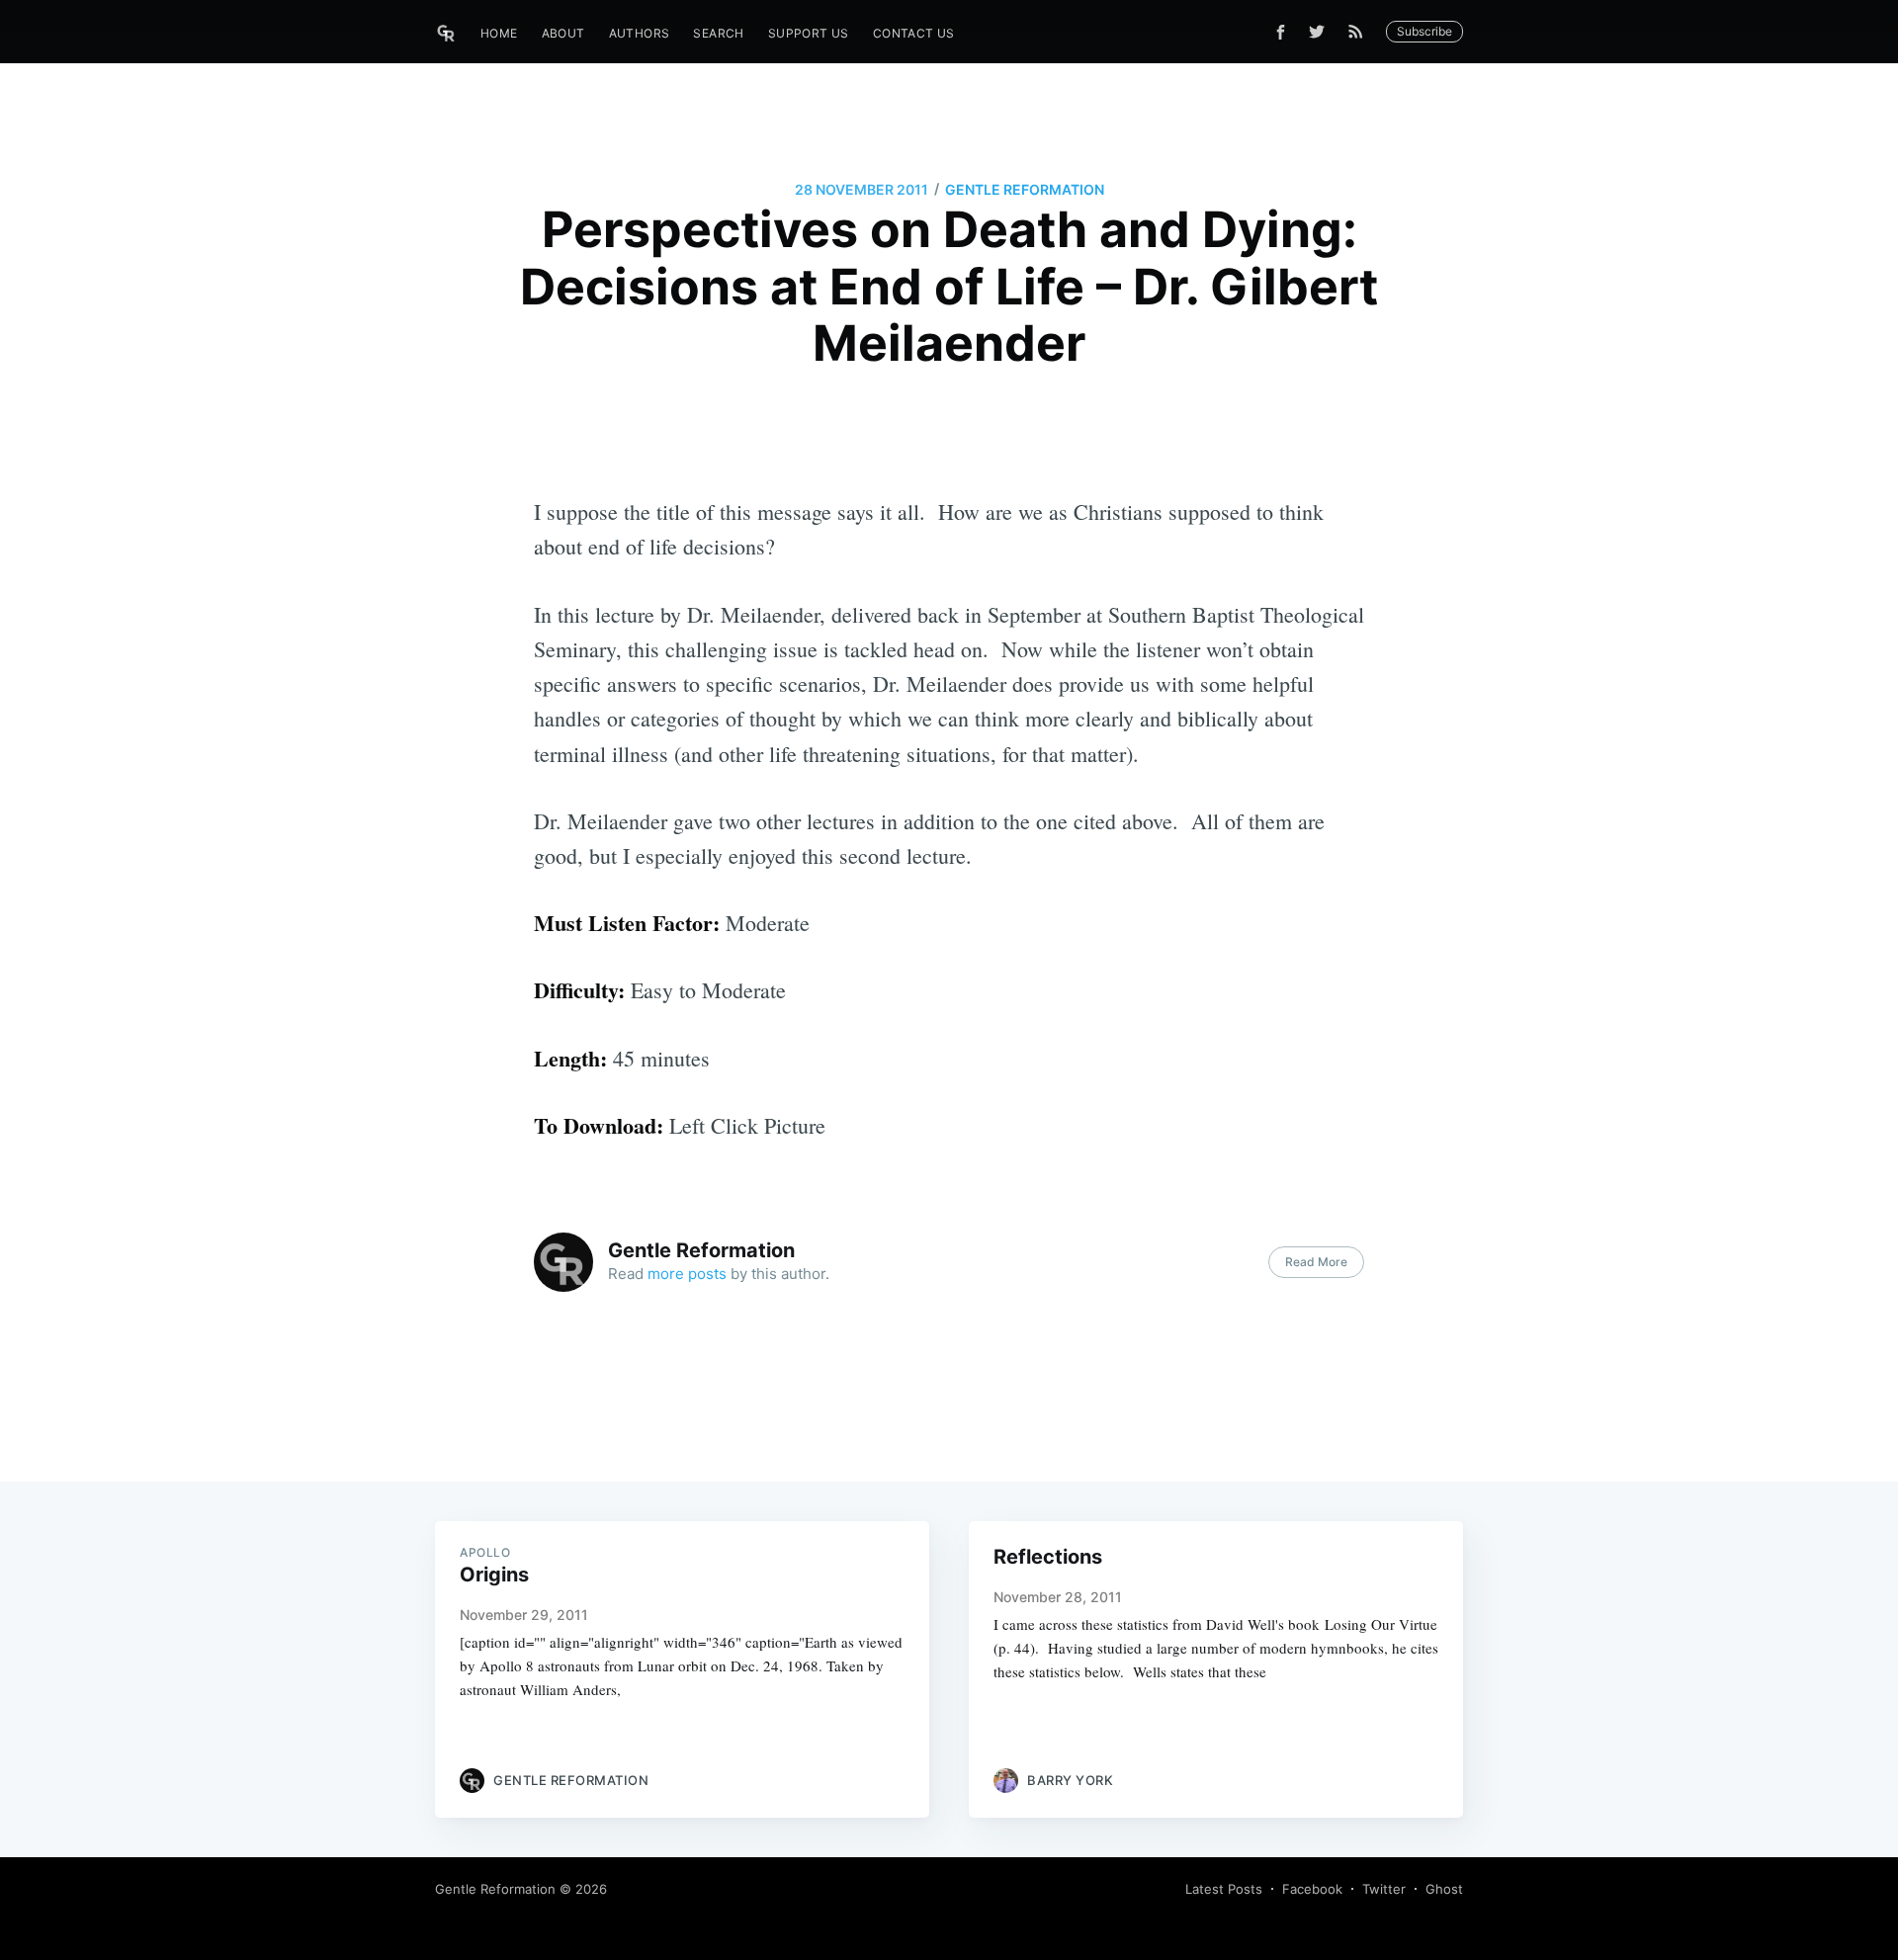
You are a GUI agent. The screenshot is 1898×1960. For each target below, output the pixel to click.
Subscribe (1424, 31)
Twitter (1384, 1889)
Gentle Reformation (1025, 189)
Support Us (809, 33)
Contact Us (914, 33)
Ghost (1444, 1889)
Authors (640, 33)
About (563, 33)
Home (499, 33)
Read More (1316, 1262)
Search (718, 33)
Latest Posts (1224, 1889)
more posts (687, 1274)
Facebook (1312, 1889)
